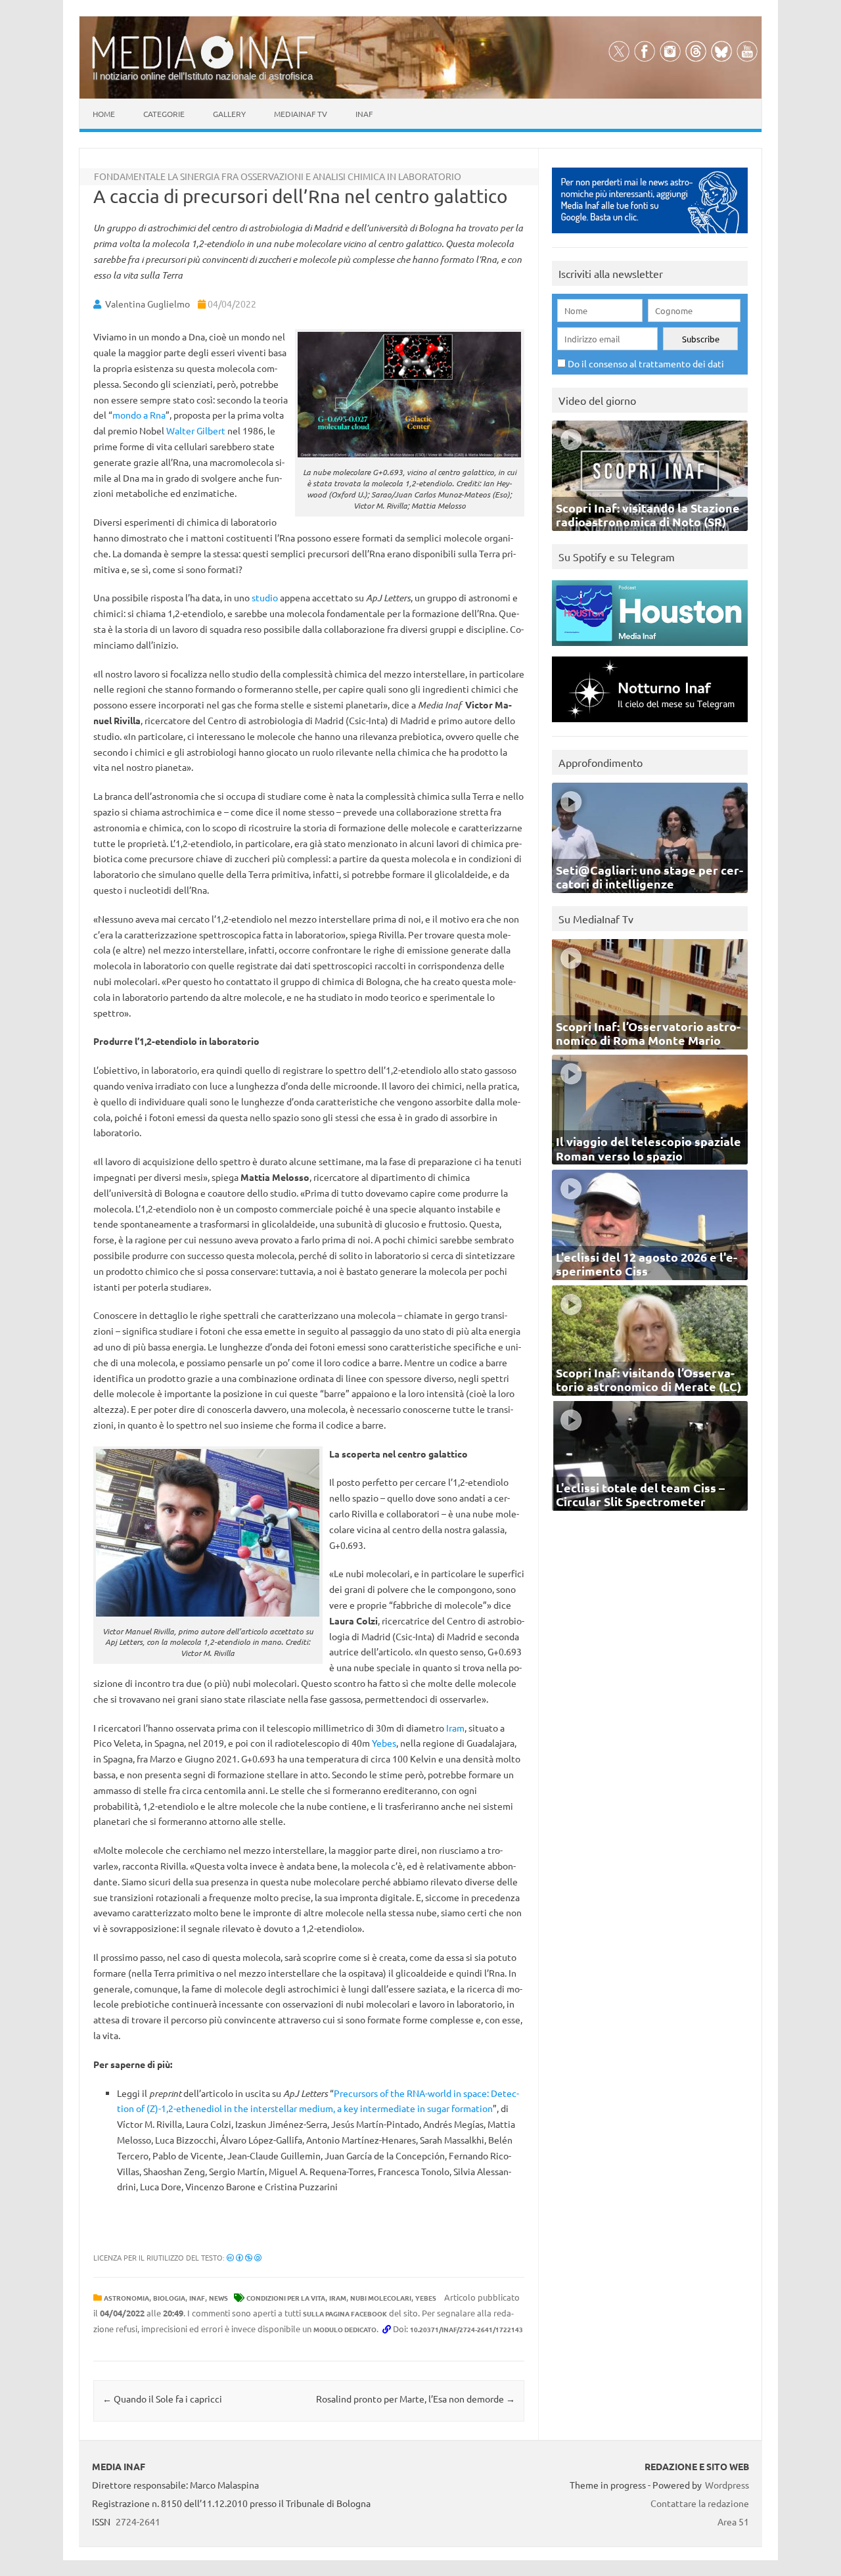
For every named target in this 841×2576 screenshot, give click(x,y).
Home (104, 114)
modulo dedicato (345, 2329)
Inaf (364, 114)
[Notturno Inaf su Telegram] (650, 725)
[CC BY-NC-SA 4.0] (244, 2257)
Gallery (229, 114)
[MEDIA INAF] (204, 66)
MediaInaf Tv (301, 114)
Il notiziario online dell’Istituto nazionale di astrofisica (203, 76)
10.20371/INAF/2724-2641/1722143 (466, 2329)
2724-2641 (138, 2521)
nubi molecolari (381, 2298)
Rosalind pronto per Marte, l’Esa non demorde (416, 2399)
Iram (455, 1728)
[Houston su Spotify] (650, 649)
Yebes (384, 1743)
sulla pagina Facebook (345, 2313)
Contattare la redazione (700, 2503)
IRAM (338, 2298)
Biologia (169, 2298)
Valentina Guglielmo (148, 304)
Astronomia (126, 2298)
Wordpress (727, 2485)
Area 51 (733, 2521)
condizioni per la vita (286, 2298)
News (218, 2298)
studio (265, 597)
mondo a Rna (139, 415)
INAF (197, 2298)
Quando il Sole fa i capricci (162, 2399)
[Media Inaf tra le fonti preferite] (650, 236)
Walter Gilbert (196, 430)
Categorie (164, 114)
